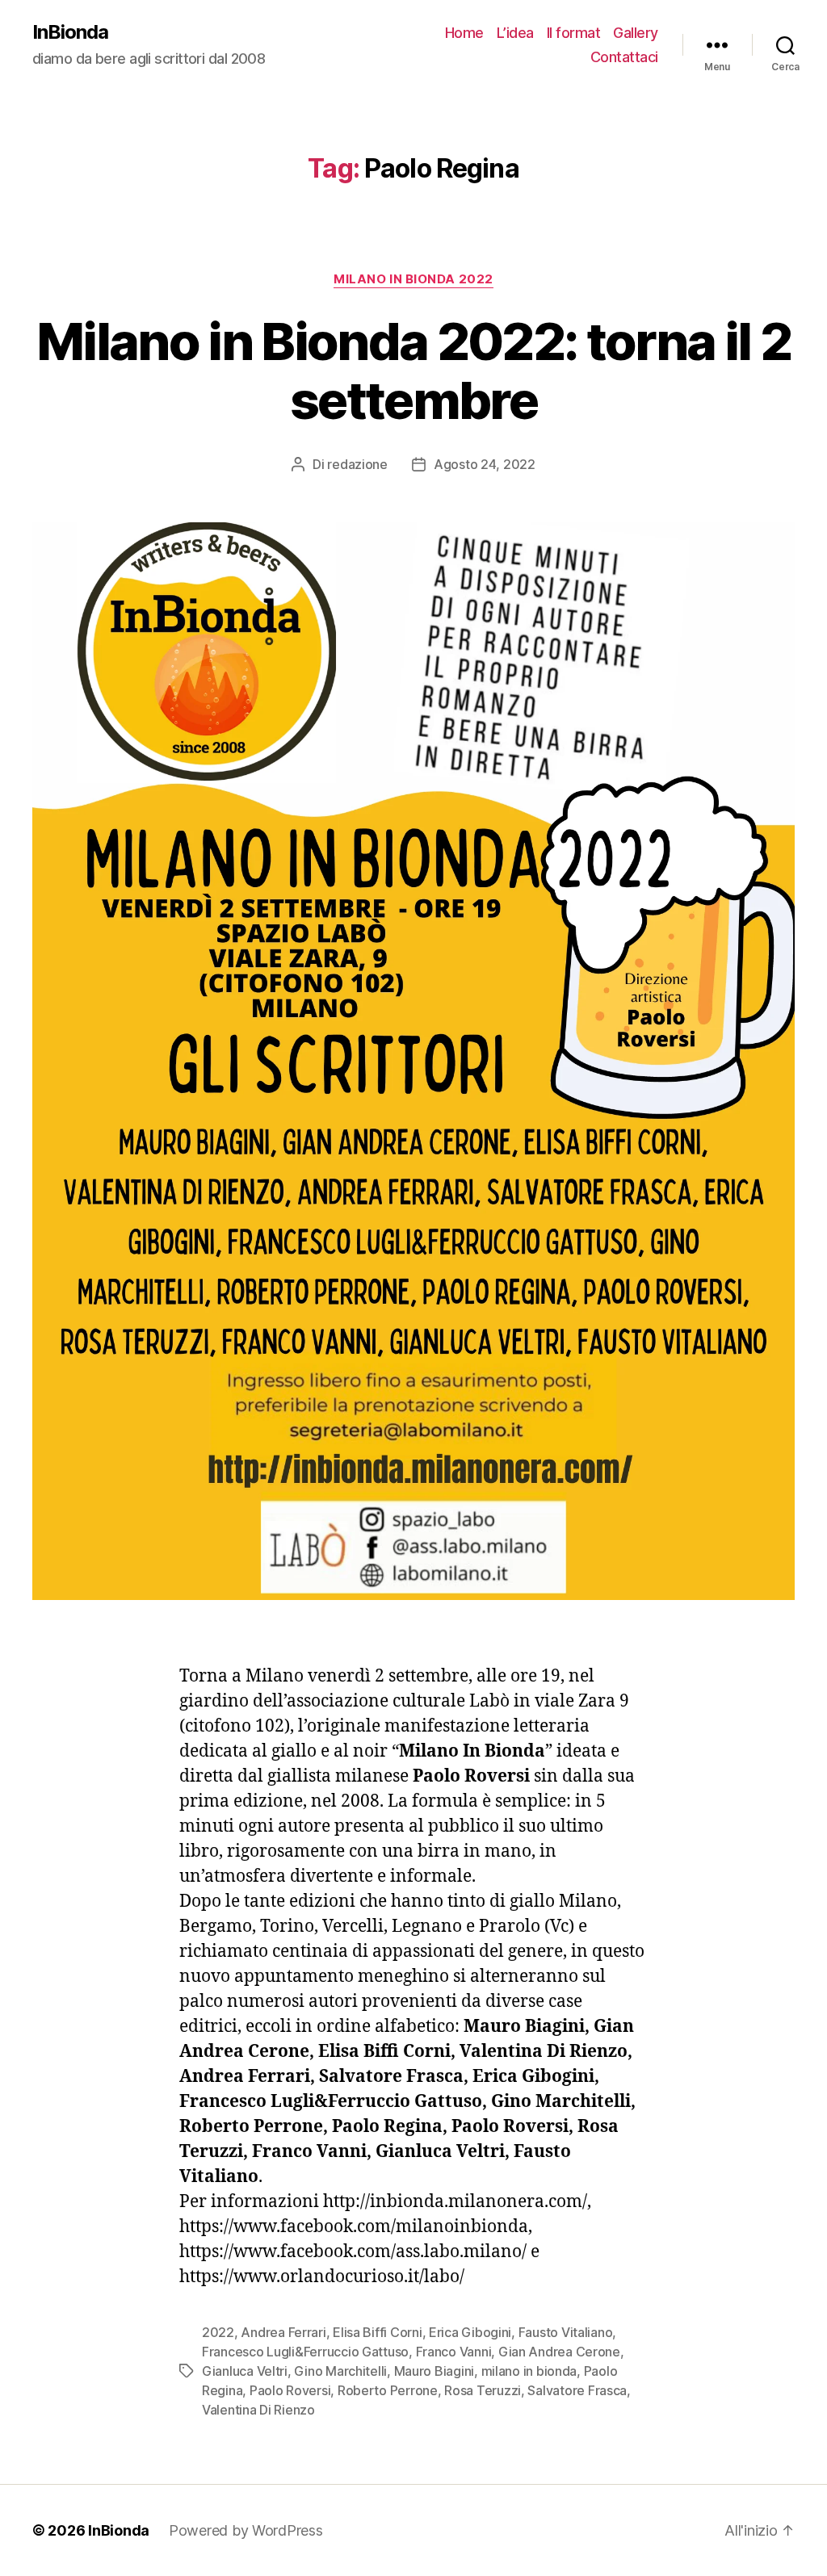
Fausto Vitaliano (566, 2332)
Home (464, 33)
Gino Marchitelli (340, 2371)
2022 (218, 2332)
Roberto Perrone (388, 2390)
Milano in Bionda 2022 (413, 279)
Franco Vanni (454, 2352)
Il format (574, 33)
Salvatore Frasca (577, 2390)
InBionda (70, 32)
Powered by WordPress (246, 2530)
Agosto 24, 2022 (485, 464)
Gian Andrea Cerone (559, 2352)
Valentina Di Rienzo (258, 2410)
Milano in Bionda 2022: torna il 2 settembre (413, 371)
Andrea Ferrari (283, 2332)
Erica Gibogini (470, 2332)
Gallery (636, 33)
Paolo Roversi (290, 2390)
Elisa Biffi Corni (377, 2332)
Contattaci (624, 57)
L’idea (515, 33)
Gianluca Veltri (245, 2371)
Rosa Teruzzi (483, 2390)
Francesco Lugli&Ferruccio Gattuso (305, 2352)
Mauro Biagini (434, 2371)
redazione (357, 464)
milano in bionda (529, 2371)
